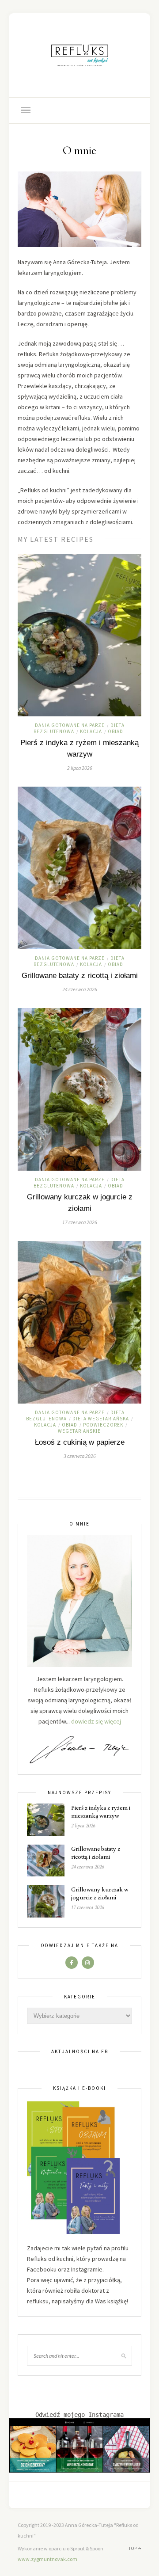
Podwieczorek (103, 1425)
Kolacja (91, 731)
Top (133, 2548)
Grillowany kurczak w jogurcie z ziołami (100, 1893)
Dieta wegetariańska (101, 1419)
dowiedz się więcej (96, 1721)
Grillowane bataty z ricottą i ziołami (80, 976)
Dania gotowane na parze (70, 725)
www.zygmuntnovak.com (47, 2559)
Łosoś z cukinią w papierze (80, 1442)
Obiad (115, 731)
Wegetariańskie (79, 1431)
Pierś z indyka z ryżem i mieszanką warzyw (101, 1811)
